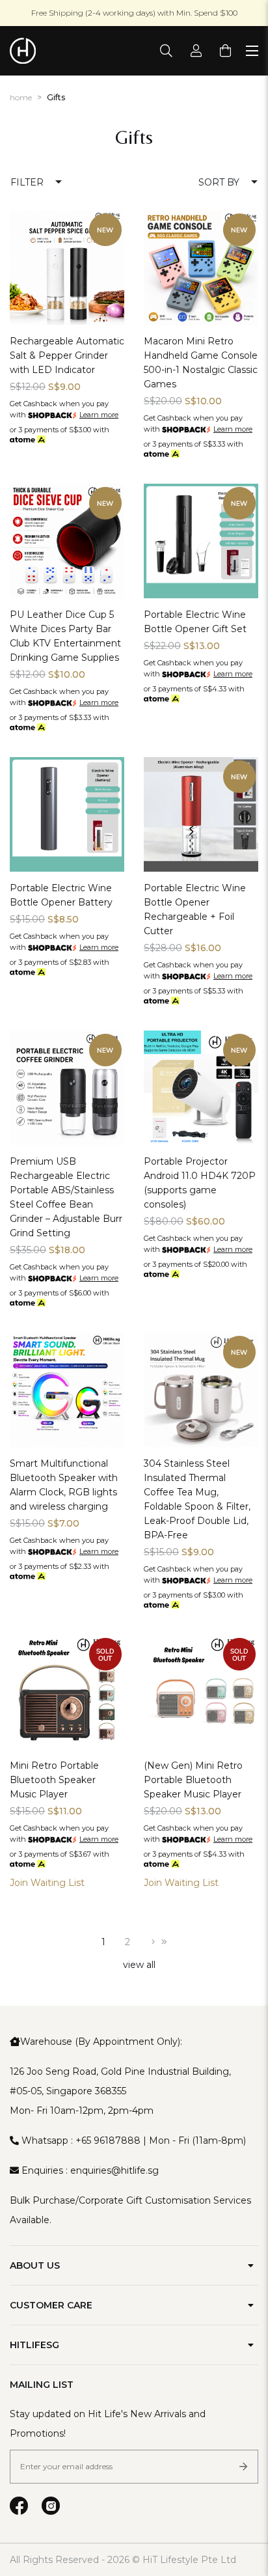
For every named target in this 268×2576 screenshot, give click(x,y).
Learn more (99, 415)
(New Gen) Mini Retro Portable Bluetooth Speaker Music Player (193, 1780)
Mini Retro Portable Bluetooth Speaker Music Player (54, 1780)
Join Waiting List (47, 1883)
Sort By (219, 182)
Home (21, 97)
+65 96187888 (108, 2140)
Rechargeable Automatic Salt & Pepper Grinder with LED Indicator (67, 355)
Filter (27, 182)
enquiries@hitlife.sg (114, 2170)
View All (139, 1965)
